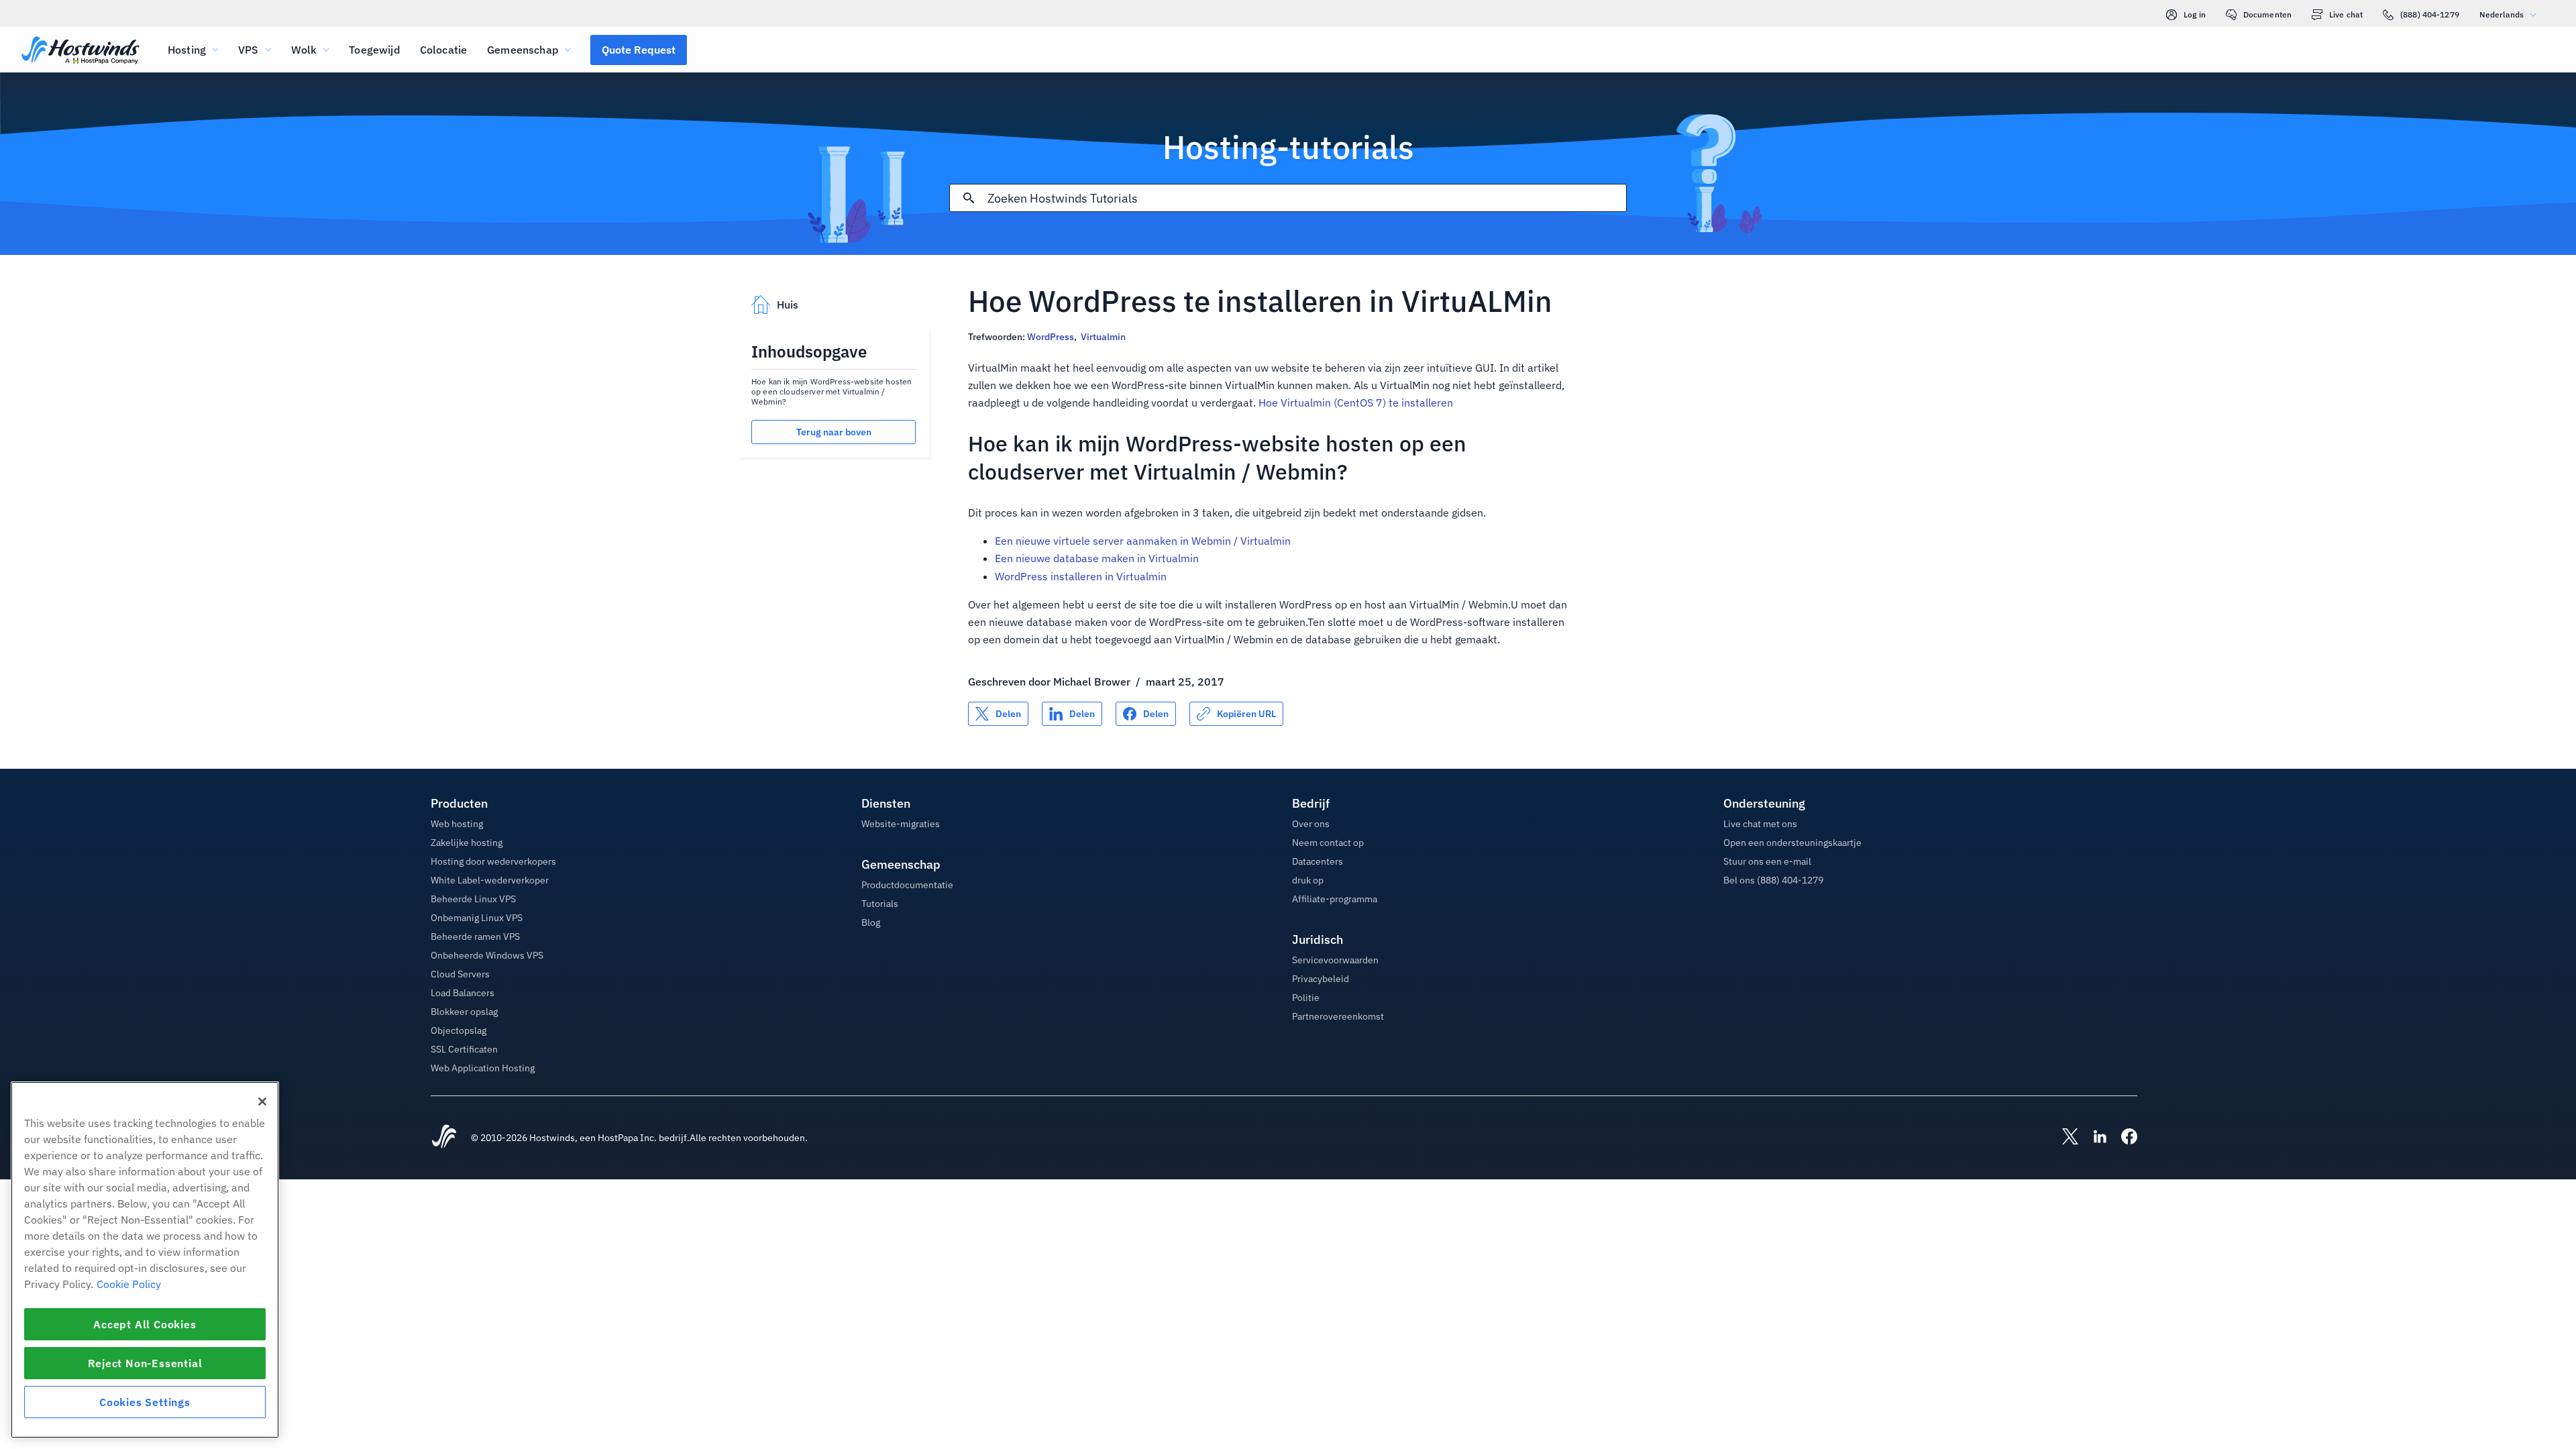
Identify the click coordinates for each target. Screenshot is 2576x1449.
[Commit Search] (969, 198)
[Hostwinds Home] (444, 1138)
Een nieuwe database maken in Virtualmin (1097, 558)
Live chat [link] (2346, 14)
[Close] (262, 1102)
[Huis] (80, 51)
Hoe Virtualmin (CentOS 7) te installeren (1356, 402)
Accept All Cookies (145, 1324)
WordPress (1051, 337)
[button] (639, 50)
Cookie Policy (129, 1284)
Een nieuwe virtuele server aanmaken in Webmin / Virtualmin (1143, 541)
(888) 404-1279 (2430, 14)
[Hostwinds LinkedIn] (2093, 1138)
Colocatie (443, 50)
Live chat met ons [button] (1760, 824)
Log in (2195, 14)
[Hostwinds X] (2063, 1138)
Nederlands (2502, 14)
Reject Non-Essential (145, 1363)
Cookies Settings (145, 1402)
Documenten (2267, 14)
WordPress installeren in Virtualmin (1081, 576)
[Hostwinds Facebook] (2123, 1138)
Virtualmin (1103, 337)
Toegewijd (374, 50)
